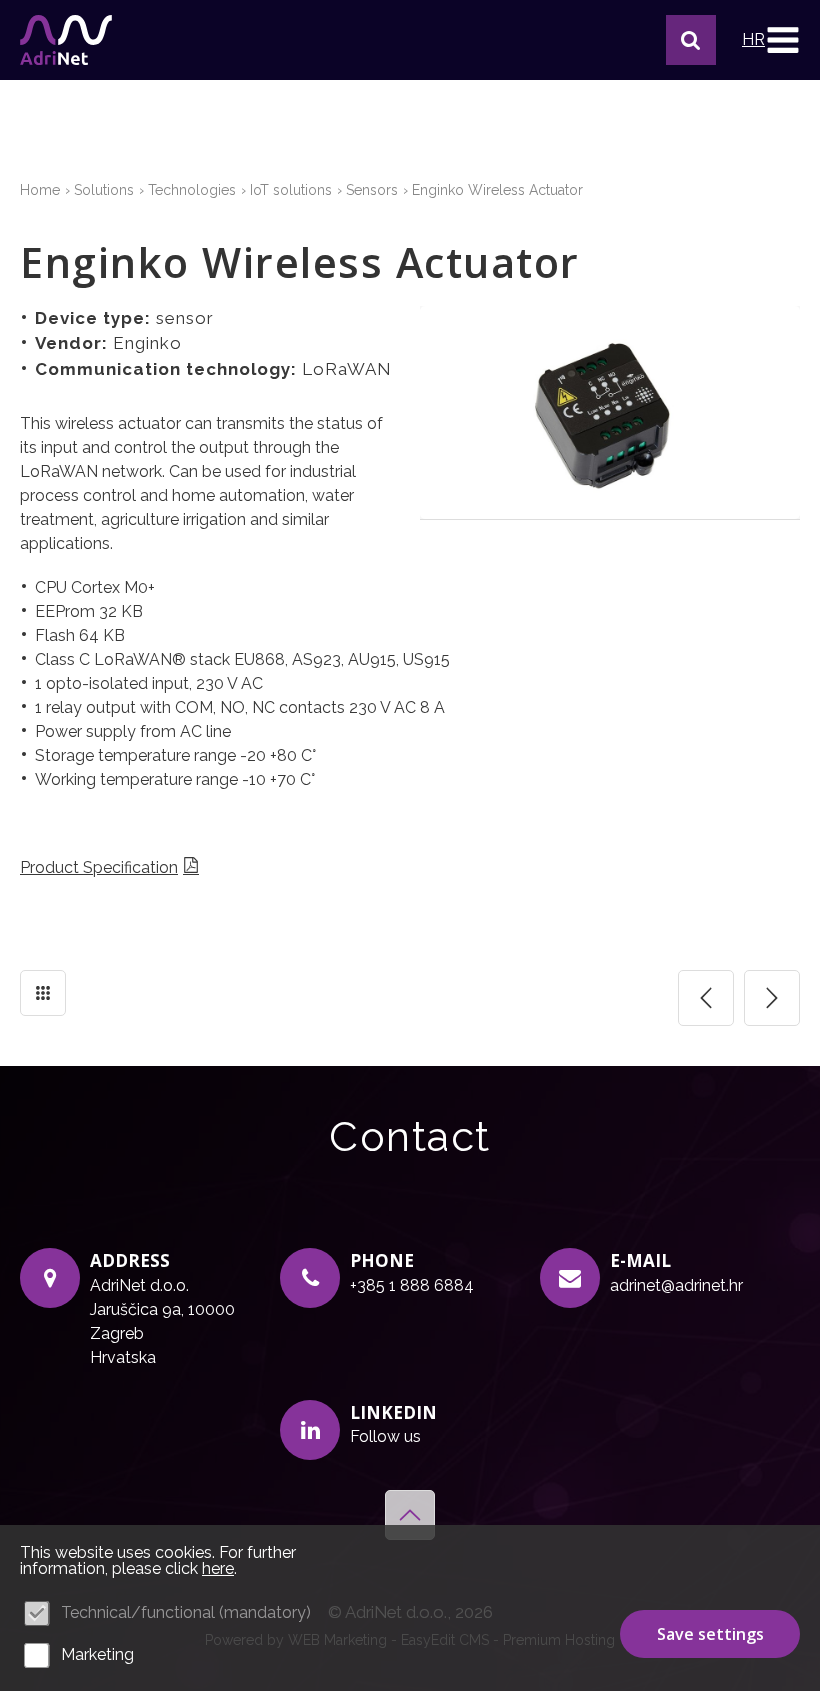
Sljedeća (772, 998)
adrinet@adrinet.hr (676, 1285)
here (218, 1568)
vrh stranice (410, 1515)
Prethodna (706, 998)
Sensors (372, 190)
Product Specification (99, 867)
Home (40, 190)
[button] (691, 40)
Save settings (710, 1634)
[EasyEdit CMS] (66, 40)
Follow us (385, 1436)
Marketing (97, 1654)
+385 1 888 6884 (412, 1285)
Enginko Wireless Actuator (497, 190)
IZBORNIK (782, 40)
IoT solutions (291, 190)
